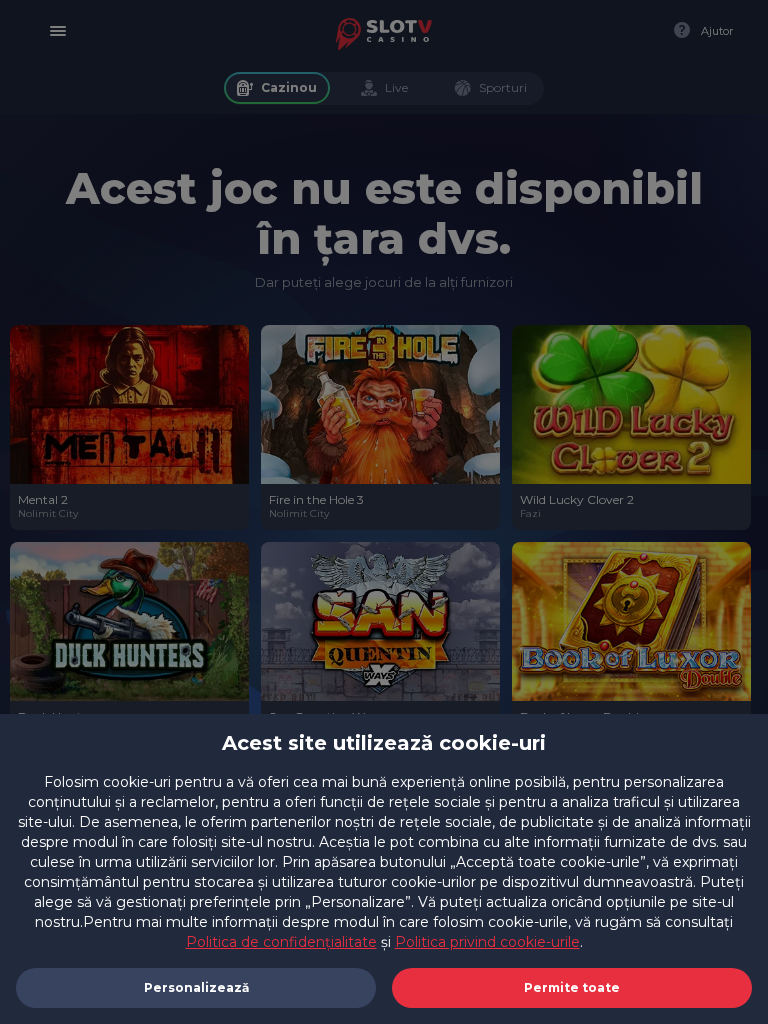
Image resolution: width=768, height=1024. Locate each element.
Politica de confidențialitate (281, 942)
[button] (572, 988)
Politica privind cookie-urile (487, 942)
